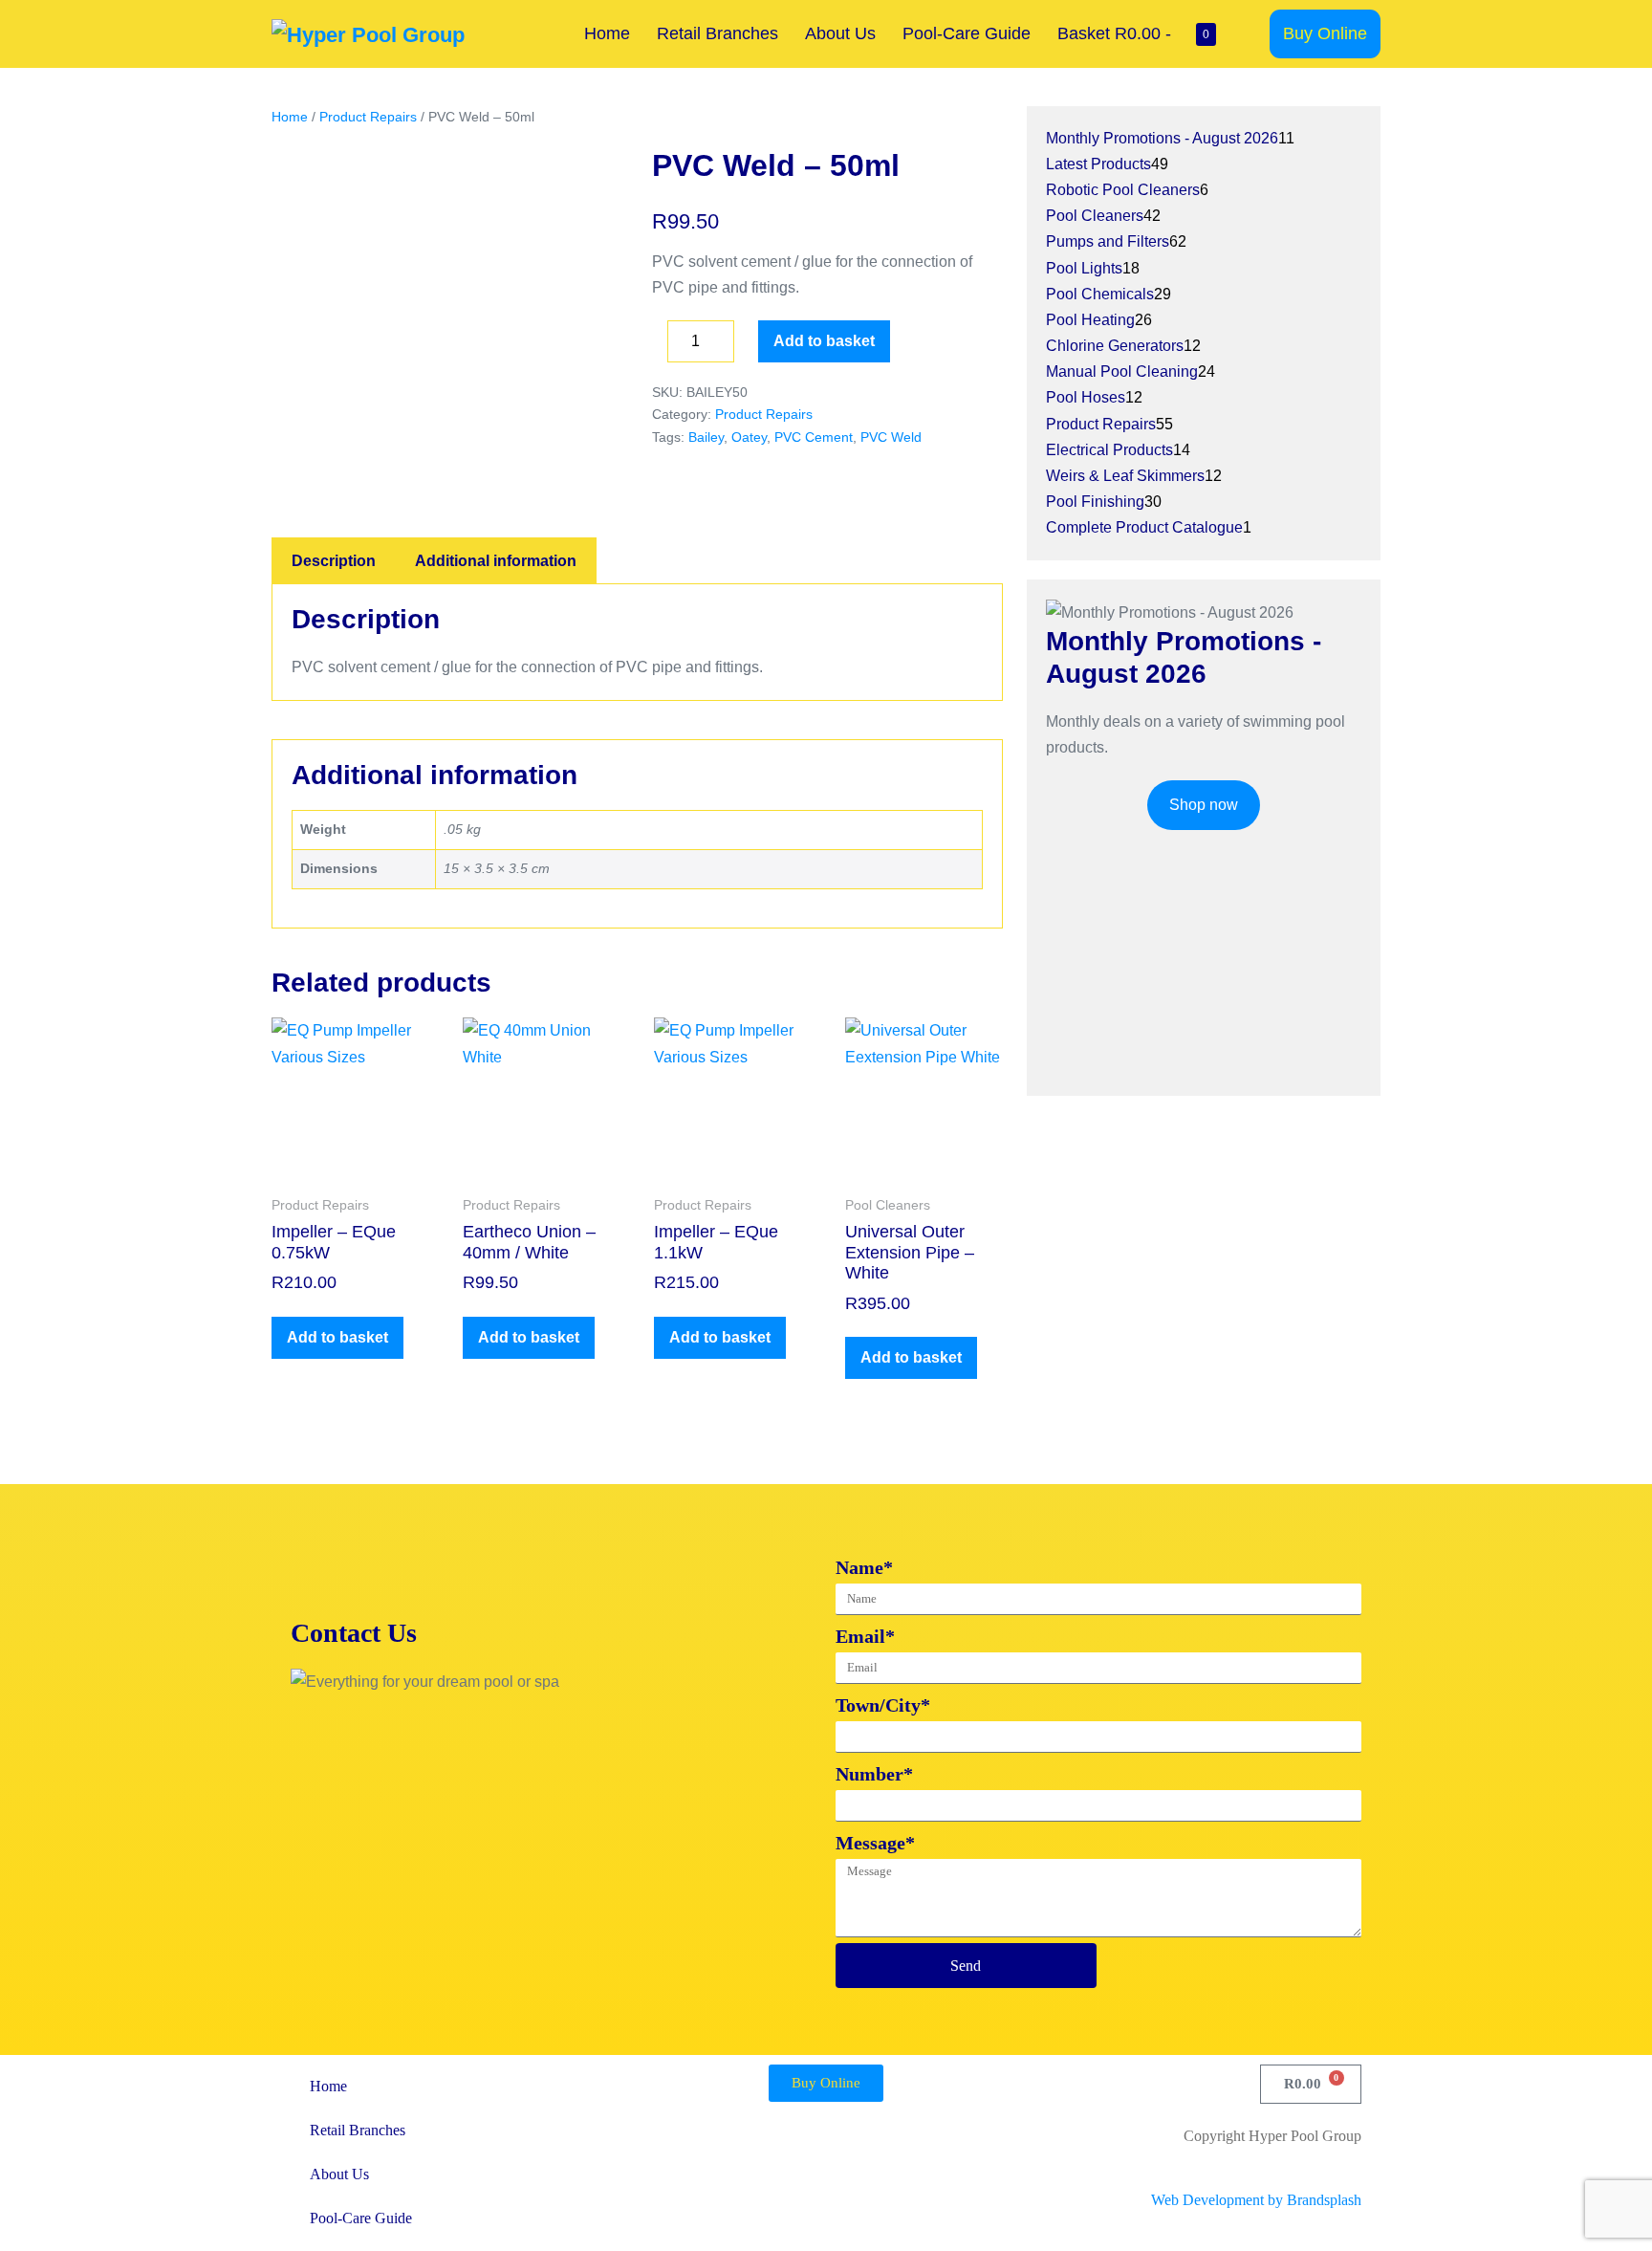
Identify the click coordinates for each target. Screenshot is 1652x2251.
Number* (874, 1774)
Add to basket (824, 341)
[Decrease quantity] (658, 346)
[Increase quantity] (749, 346)
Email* (865, 1636)
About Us (840, 33)
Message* (875, 1843)
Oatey (749, 437)
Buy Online (1325, 33)
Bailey (706, 437)
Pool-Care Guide (967, 33)
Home (607, 33)
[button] (1250, 34)
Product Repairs (368, 117)
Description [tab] (334, 561)
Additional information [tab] (496, 561)
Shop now (1204, 805)
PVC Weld (891, 437)
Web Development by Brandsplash (1256, 2200)
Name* (864, 1567)
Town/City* (883, 1705)
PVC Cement (814, 437)
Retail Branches (717, 33)
